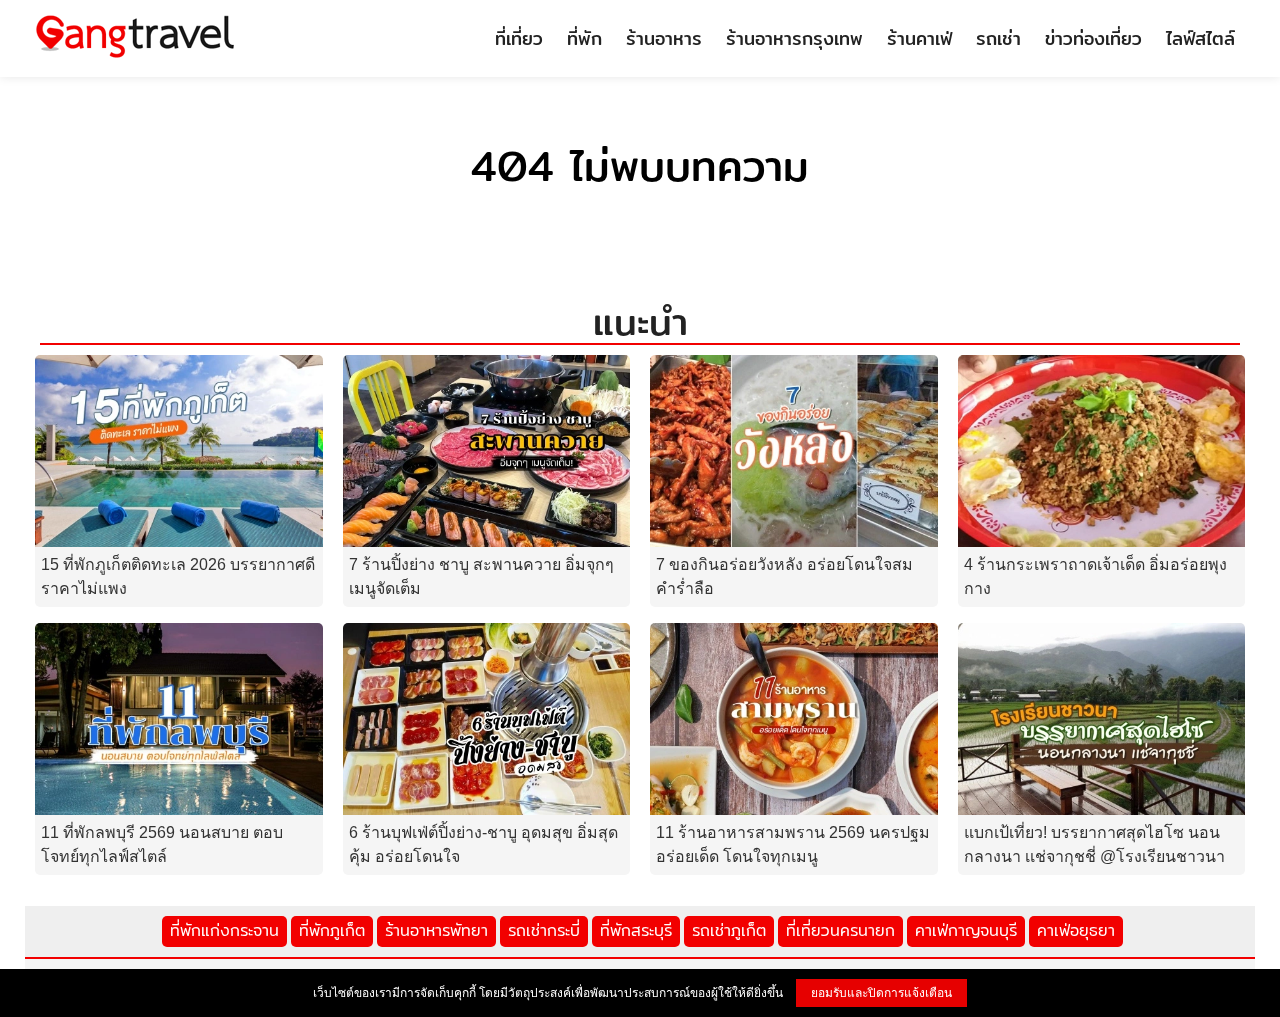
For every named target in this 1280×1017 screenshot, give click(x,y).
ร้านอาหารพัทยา (436, 930)
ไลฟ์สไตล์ (1200, 38)
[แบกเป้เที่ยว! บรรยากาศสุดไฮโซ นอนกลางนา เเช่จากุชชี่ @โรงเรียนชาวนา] (1102, 717)
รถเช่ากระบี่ (544, 930)
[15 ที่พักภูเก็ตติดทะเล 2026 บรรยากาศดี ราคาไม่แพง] (179, 449)
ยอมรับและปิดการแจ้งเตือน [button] (881, 993)
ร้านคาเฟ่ (919, 38)
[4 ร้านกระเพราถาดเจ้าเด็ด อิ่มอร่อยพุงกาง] (1102, 449)
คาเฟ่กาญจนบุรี (966, 930)
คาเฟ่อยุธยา (1076, 930)
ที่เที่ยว (519, 38)
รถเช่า (998, 38)
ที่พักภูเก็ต (332, 930)
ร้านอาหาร (664, 38)
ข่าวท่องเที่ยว (1093, 38)
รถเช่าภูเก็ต (729, 930)
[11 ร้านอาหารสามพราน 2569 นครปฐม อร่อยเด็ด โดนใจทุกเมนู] (794, 717)
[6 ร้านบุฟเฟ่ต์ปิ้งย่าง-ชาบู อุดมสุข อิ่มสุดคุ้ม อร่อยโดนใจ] (487, 717)
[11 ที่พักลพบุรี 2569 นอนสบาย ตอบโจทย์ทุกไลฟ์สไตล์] (179, 717)
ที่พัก (584, 38)
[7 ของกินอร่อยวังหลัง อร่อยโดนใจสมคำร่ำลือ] (794, 449)
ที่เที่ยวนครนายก (840, 930)
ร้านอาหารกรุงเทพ (794, 38)
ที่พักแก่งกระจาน (224, 930)
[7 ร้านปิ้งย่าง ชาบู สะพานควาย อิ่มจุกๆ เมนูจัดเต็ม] (487, 449)
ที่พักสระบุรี (636, 930)
